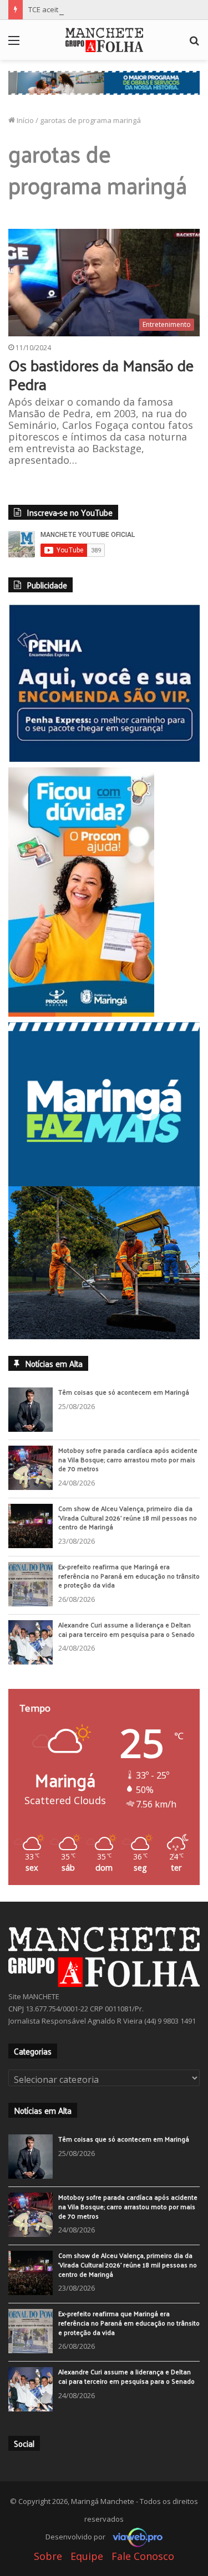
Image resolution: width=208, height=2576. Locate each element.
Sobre (48, 2557)
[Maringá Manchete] (104, 40)
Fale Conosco (143, 2557)
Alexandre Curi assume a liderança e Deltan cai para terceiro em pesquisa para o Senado (126, 1630)
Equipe (87, 2557)
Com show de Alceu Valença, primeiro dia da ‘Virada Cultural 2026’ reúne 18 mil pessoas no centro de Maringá (128, 1518)
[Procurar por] (194, 44)
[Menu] (14, 44)
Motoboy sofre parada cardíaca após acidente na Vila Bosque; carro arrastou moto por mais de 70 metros (128, 1460)
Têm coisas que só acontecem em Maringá (124, 1392)
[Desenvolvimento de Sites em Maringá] (135, 2537)
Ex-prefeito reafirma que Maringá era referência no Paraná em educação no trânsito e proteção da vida (129, 1576)
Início (24, 120)
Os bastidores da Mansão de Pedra (101, 374)
